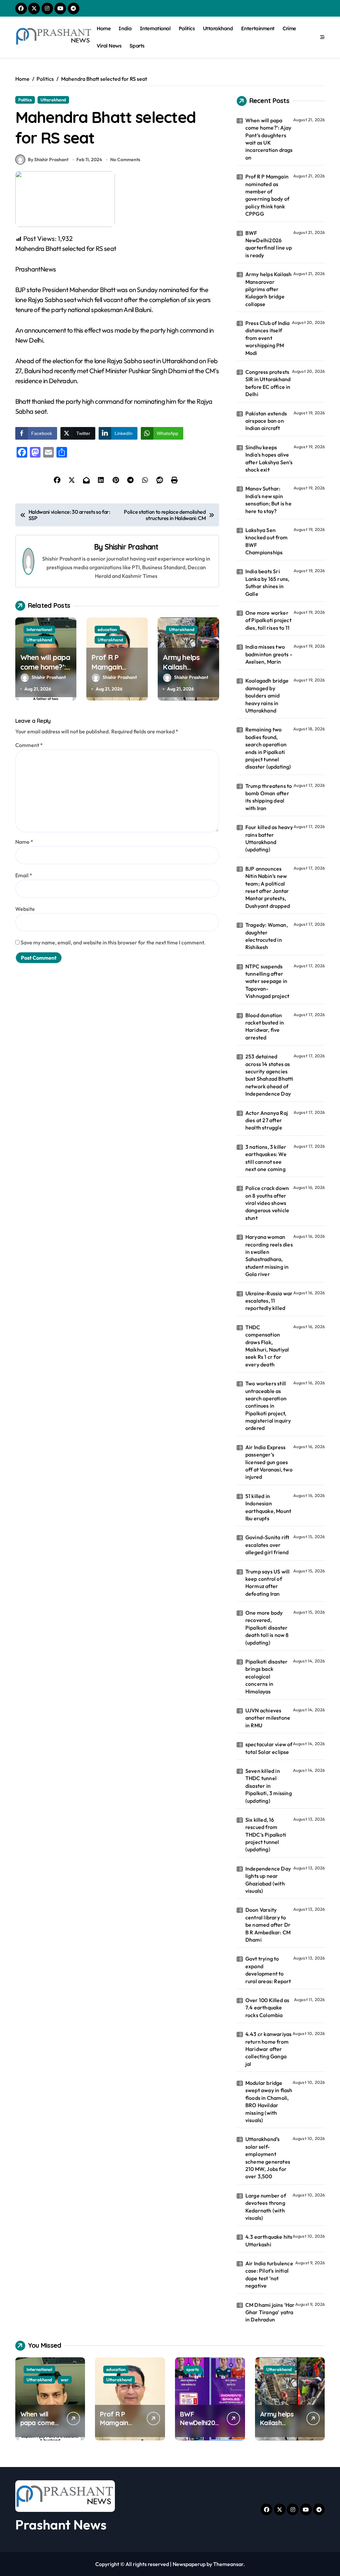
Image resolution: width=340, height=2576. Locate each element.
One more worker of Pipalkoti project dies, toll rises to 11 (268, 620)
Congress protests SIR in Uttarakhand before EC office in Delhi (268, 383)
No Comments (125, 160)
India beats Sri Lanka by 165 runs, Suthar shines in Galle (267, 582)
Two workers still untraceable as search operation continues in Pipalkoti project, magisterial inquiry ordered (268, 1406)
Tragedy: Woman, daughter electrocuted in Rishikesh (267, 936)
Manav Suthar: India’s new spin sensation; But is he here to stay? (268, 500)
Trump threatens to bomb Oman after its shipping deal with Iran (269, 797)
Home (104, 28)
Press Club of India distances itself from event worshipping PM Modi (268, 338)
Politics (187, 28)
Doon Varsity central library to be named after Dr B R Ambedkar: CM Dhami (268, 1925)
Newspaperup (189, 2564)
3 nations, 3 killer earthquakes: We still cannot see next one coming (266, 1158)
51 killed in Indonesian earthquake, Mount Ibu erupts (268, 1507)
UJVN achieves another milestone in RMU (268, 1718)
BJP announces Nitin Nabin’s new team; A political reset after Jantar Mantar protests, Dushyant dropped (268, 887)
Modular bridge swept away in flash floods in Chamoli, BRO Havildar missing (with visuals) (269, 2101)
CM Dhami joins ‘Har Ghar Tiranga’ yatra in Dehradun (270, 2312)
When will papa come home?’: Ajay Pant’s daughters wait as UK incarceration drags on (269, 139)
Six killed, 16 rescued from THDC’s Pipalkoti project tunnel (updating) (266, 1835)
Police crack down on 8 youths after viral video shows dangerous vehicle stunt (267, 1203)
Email (24, 875)
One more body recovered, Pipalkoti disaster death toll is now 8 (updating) (267, 1628)
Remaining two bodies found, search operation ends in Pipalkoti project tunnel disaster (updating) (268, 748)
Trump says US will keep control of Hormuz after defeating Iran (268, 1583)
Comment (29, 745)
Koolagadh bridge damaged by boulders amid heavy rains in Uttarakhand (267, 696)
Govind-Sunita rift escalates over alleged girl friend (267, 1545)
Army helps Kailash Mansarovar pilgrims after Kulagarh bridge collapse (269, 289)
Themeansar (228, 2564)
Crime (289, 28)
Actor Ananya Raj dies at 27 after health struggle (267, 1120)
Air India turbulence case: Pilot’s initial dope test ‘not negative (269, 2274)
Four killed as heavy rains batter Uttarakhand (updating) (269, 838)
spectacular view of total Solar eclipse (269, 1748)
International (155, 28)
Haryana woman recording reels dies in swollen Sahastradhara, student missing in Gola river (269, 1255)
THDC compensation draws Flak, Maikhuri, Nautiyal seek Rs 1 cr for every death (267, 1346)
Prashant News (61, 2524)
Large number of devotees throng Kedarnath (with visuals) (266, 2207)
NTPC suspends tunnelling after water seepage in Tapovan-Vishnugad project (267, 981)
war (65, 2380)
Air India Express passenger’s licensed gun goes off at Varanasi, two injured (269, 1462)
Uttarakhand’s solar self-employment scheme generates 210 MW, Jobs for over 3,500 (268, 2158)
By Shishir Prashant (48, 160)
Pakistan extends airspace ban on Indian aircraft (266, 421)
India (125, 28)
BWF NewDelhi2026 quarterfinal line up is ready (269, 244)
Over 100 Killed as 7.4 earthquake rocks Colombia (267, 2008)
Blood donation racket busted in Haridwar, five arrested (265, 1026)
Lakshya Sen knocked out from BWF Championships (266, 541)
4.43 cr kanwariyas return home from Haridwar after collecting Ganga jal (269, 2049)
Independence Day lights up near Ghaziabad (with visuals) (268, 1880)
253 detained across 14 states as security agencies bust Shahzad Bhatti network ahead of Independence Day (269, 1075)
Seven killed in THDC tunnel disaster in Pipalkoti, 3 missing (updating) (269, 1786)
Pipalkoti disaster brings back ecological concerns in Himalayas (267, 1676)
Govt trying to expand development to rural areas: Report (268, 1970)
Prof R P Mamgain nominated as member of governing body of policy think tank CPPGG (267, 195)
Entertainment (258, 28)
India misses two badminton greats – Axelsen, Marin (269, 654)
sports (193, 2369)
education (107, 629)
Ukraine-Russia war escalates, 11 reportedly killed (269, 1301)
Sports (137, 46)
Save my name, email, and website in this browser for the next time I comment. (113, 942)
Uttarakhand (218, 28)
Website (25, 909)
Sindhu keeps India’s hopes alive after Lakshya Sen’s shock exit (269, 458)
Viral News (109, 46)
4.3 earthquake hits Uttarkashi (269, 2240)
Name (24, 842)
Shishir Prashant (132, 547)
